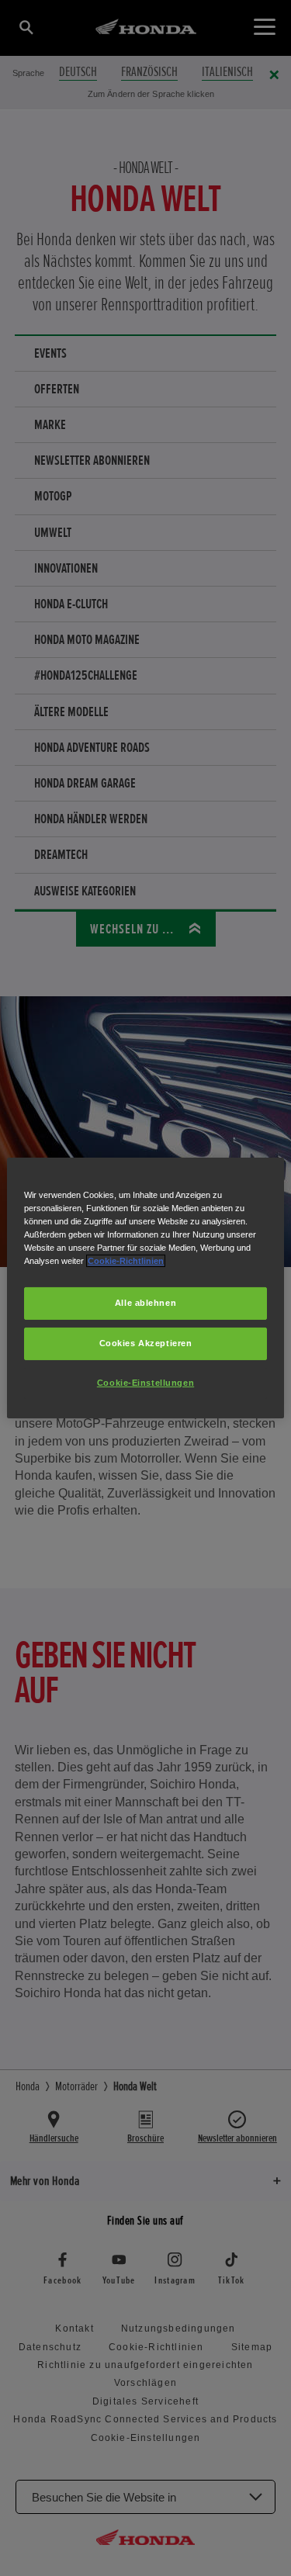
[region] (145, 1288)
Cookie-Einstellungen (145, 1383)
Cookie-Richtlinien (126, 1261)
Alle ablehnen (145, 1303)
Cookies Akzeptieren (146, 1343)
